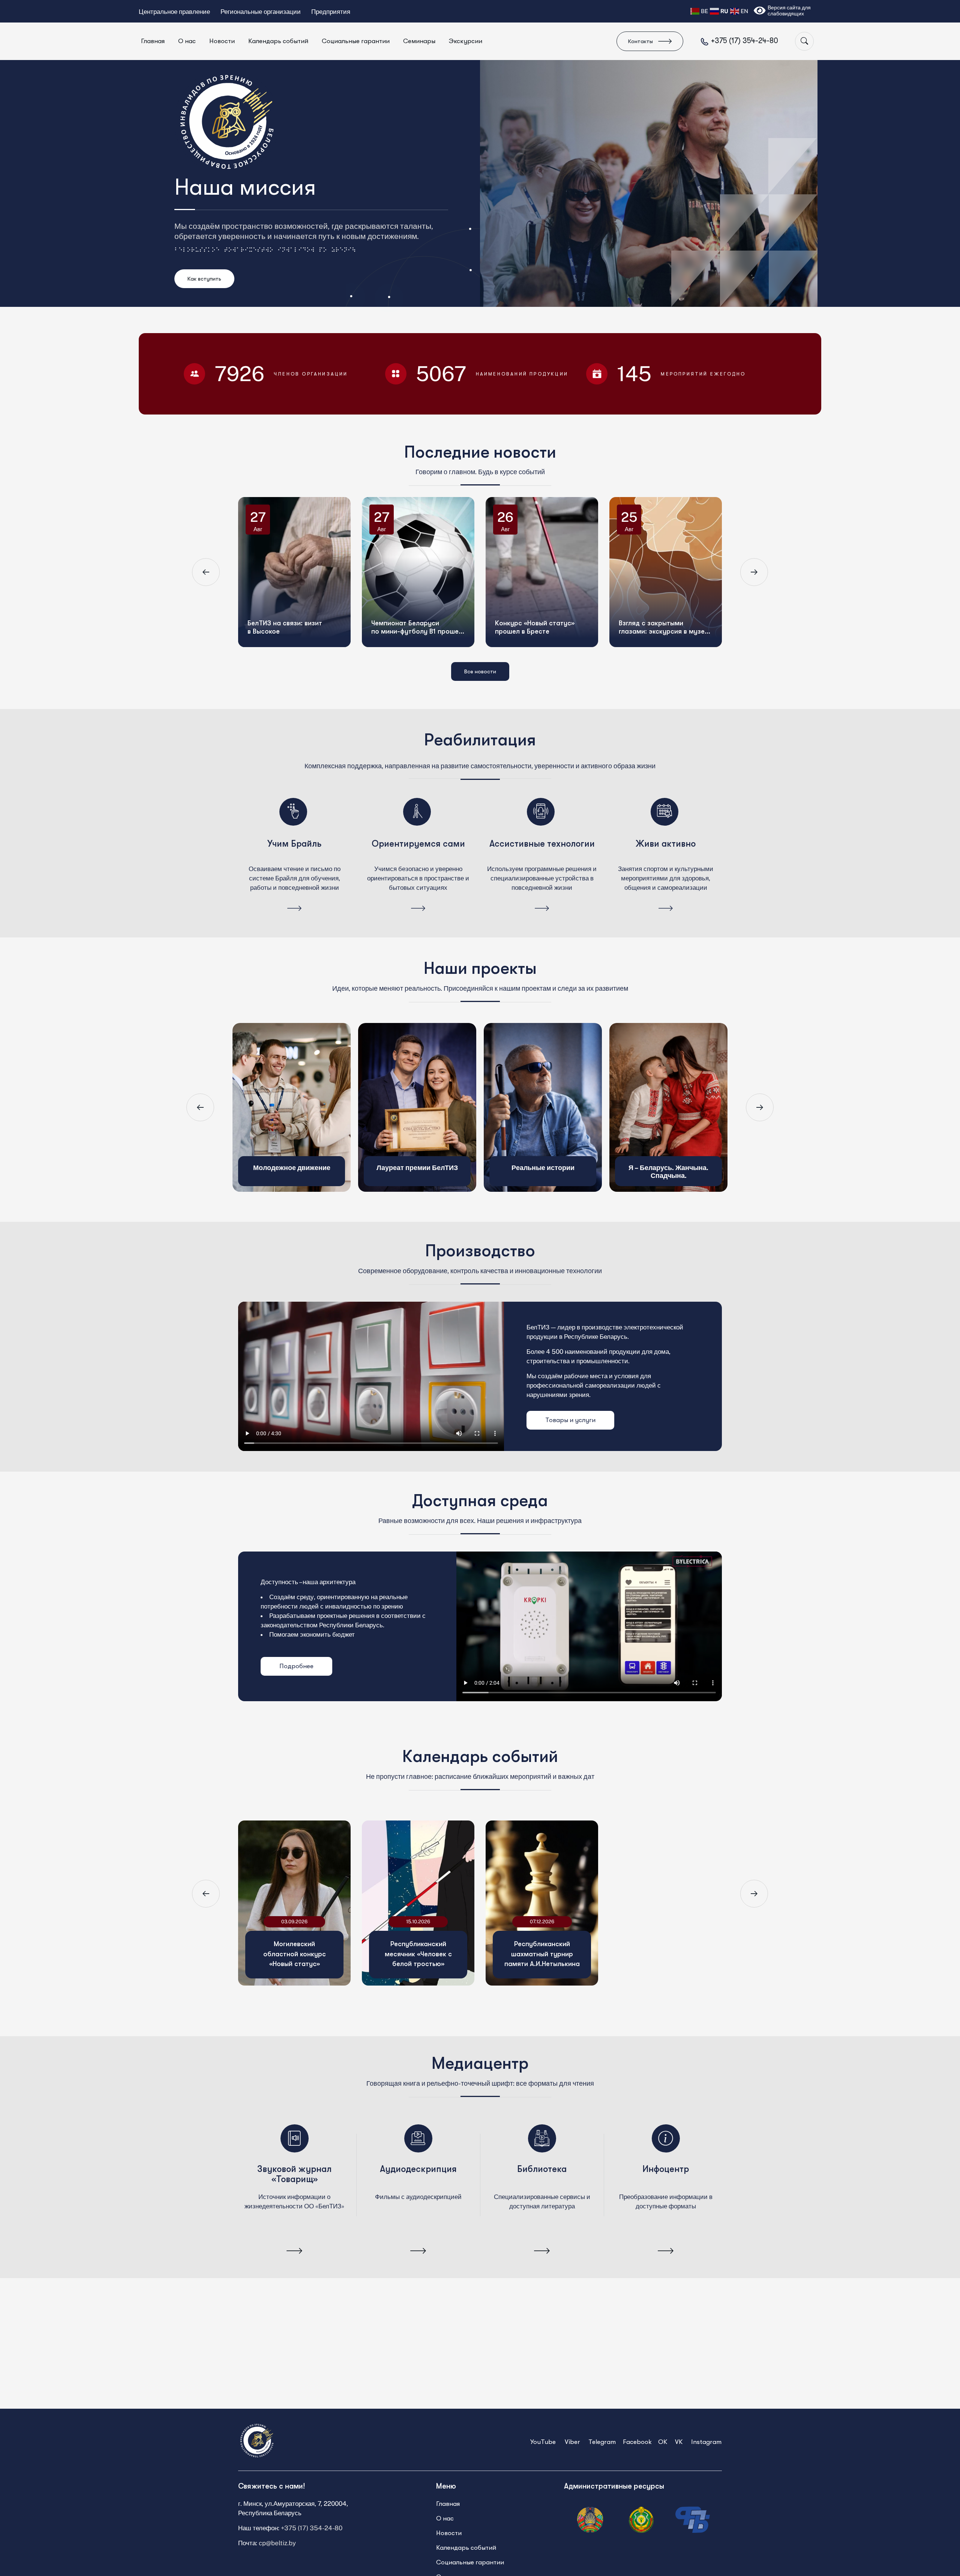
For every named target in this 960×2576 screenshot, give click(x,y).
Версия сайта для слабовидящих (789, 11)
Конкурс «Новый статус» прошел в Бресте (542, 563)
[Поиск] (804, 41)
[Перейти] (294, 909)
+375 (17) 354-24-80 (312, 2528)
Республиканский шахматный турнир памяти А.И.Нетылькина (542, 1954)
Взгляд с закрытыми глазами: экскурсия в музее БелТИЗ (671, 563)
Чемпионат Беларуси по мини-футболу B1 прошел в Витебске (424, 563)
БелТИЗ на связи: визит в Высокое (292, 563)
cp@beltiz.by (277, 2543)
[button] (206, 572)
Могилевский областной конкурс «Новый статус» (295, 1954)
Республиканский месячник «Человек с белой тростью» (418, 1954)
